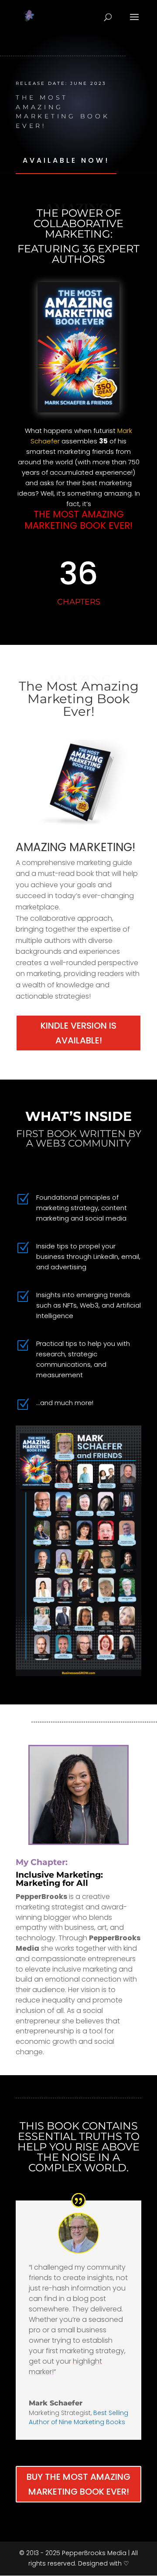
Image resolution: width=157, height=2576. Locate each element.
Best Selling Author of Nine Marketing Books (78, 2417)
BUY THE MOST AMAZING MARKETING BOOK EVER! (78, 2484)
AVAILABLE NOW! (66, 160)
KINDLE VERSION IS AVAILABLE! (78, 1033)
